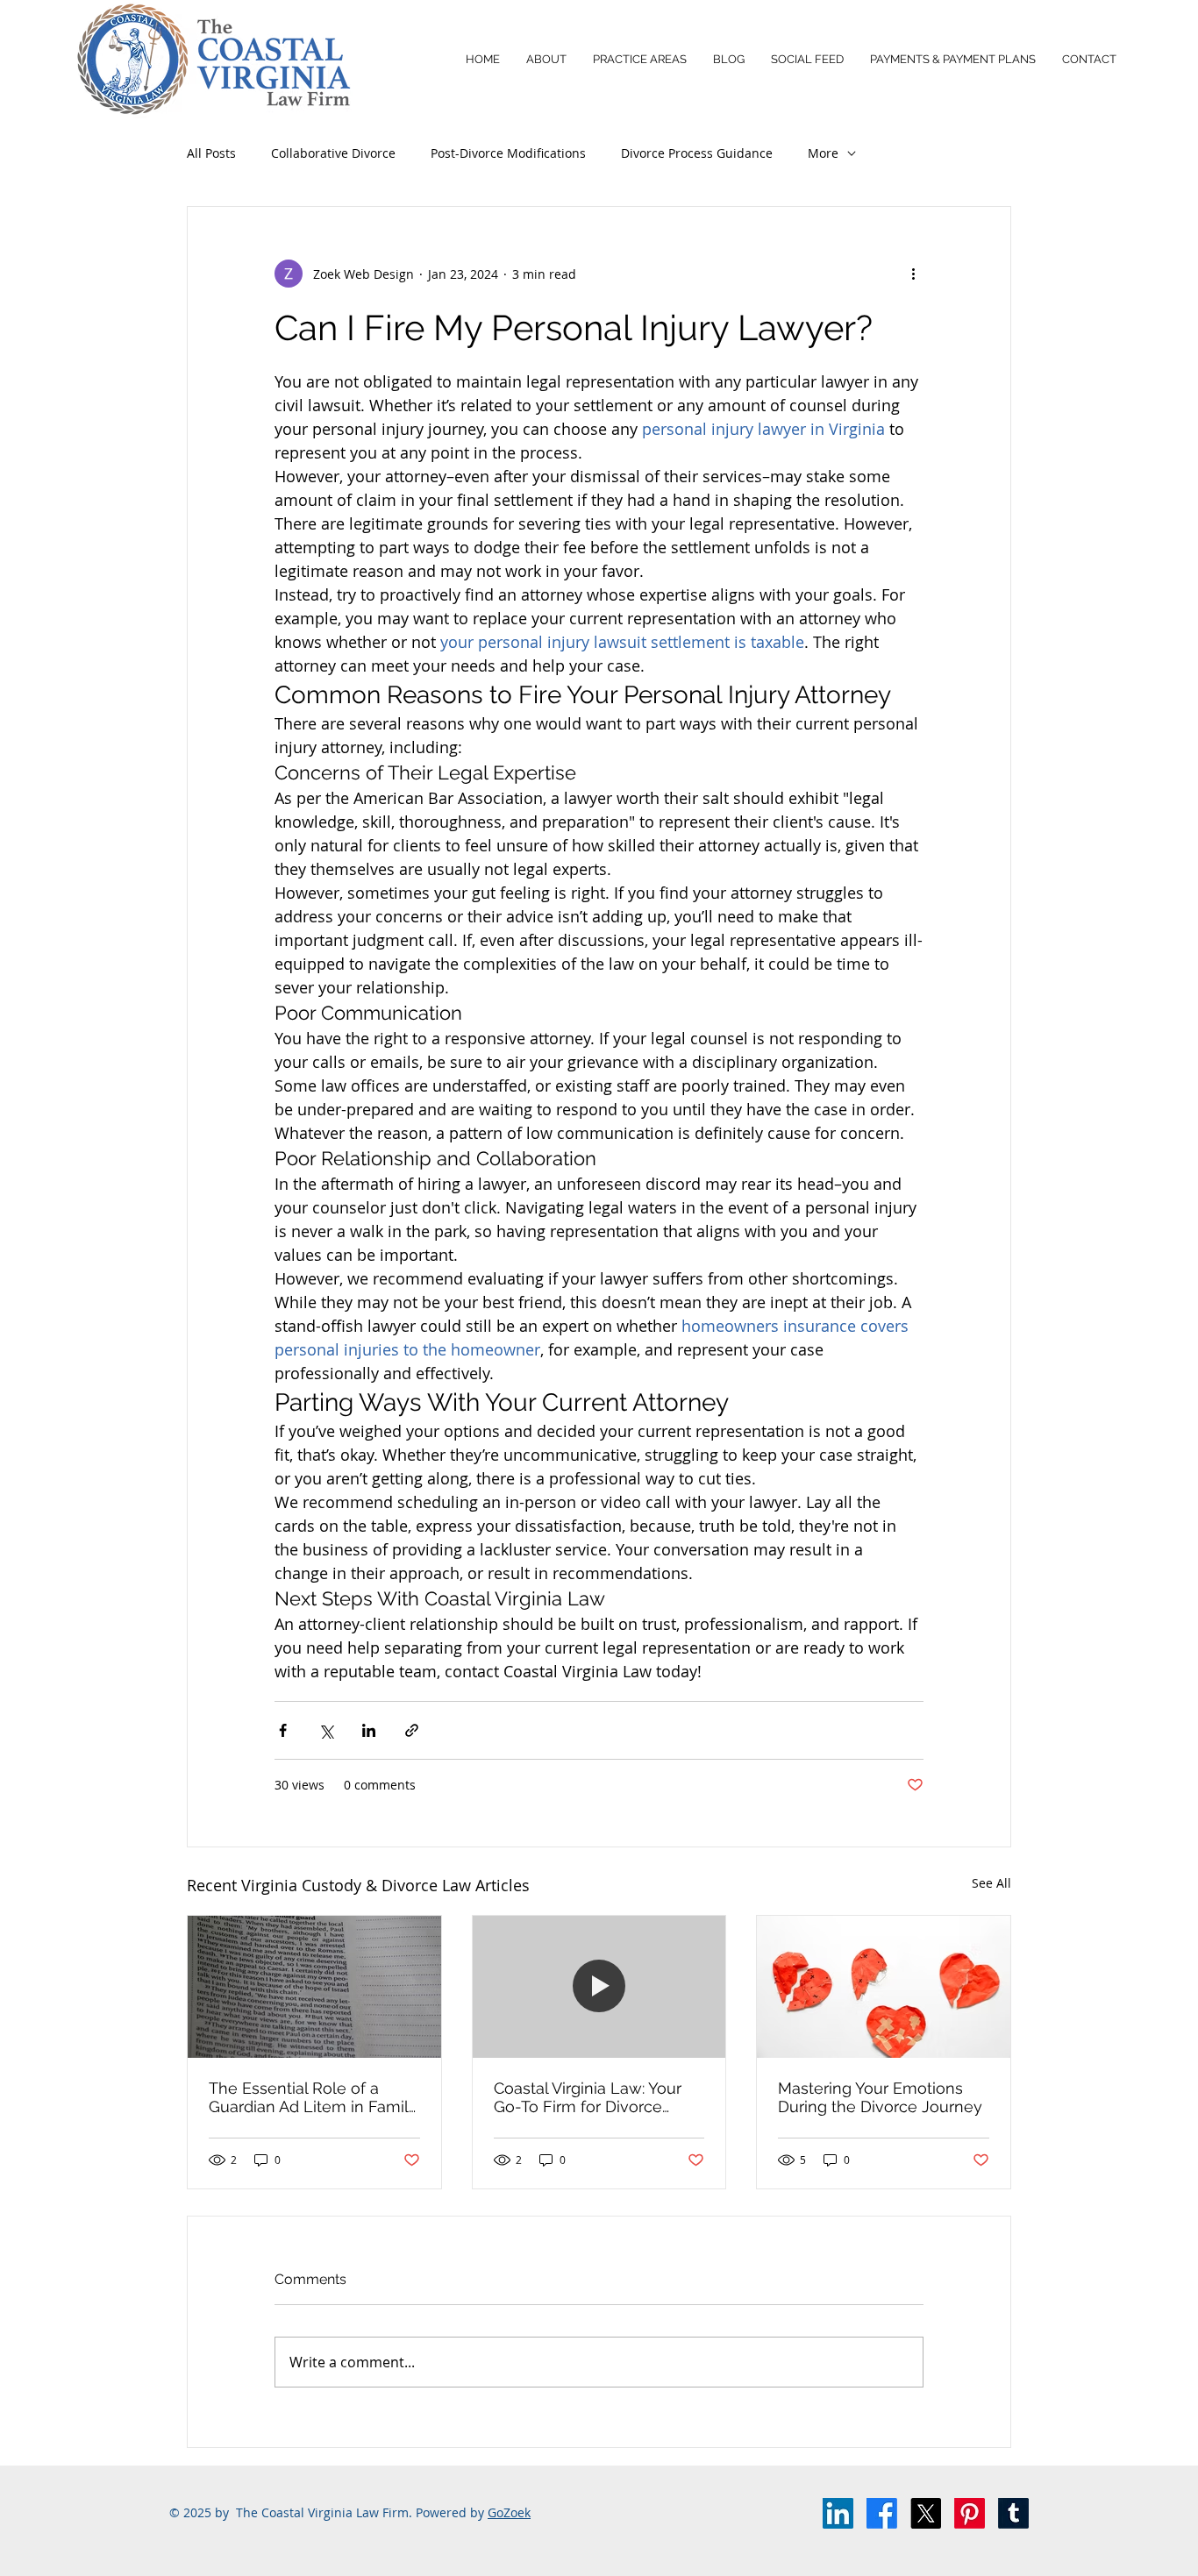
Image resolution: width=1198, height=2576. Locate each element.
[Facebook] (882, 2513)
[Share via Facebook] (283, 1730)
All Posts (211, 153)
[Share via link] (412, 1730)
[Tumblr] (1013, 2513)
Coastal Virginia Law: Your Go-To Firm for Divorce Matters (588, 2097)
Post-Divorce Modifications (508, 153)
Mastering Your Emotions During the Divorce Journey (880, 2097)
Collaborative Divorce (333, 153)
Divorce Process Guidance (697, 153)
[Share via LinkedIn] (369, 1730)
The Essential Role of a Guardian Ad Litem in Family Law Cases (313, 2097)
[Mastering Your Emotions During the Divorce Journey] (884, 1987)
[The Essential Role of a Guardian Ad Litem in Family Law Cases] (314, 1987)
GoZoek (509, 2512)
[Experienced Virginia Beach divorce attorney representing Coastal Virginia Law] (599, 1987)
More (823, 153)
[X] (926, 2513)
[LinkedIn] (838, 2513)
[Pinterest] (970, 2513)
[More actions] (913, 274)
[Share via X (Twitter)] (326, 1730)
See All (991, 1883)
